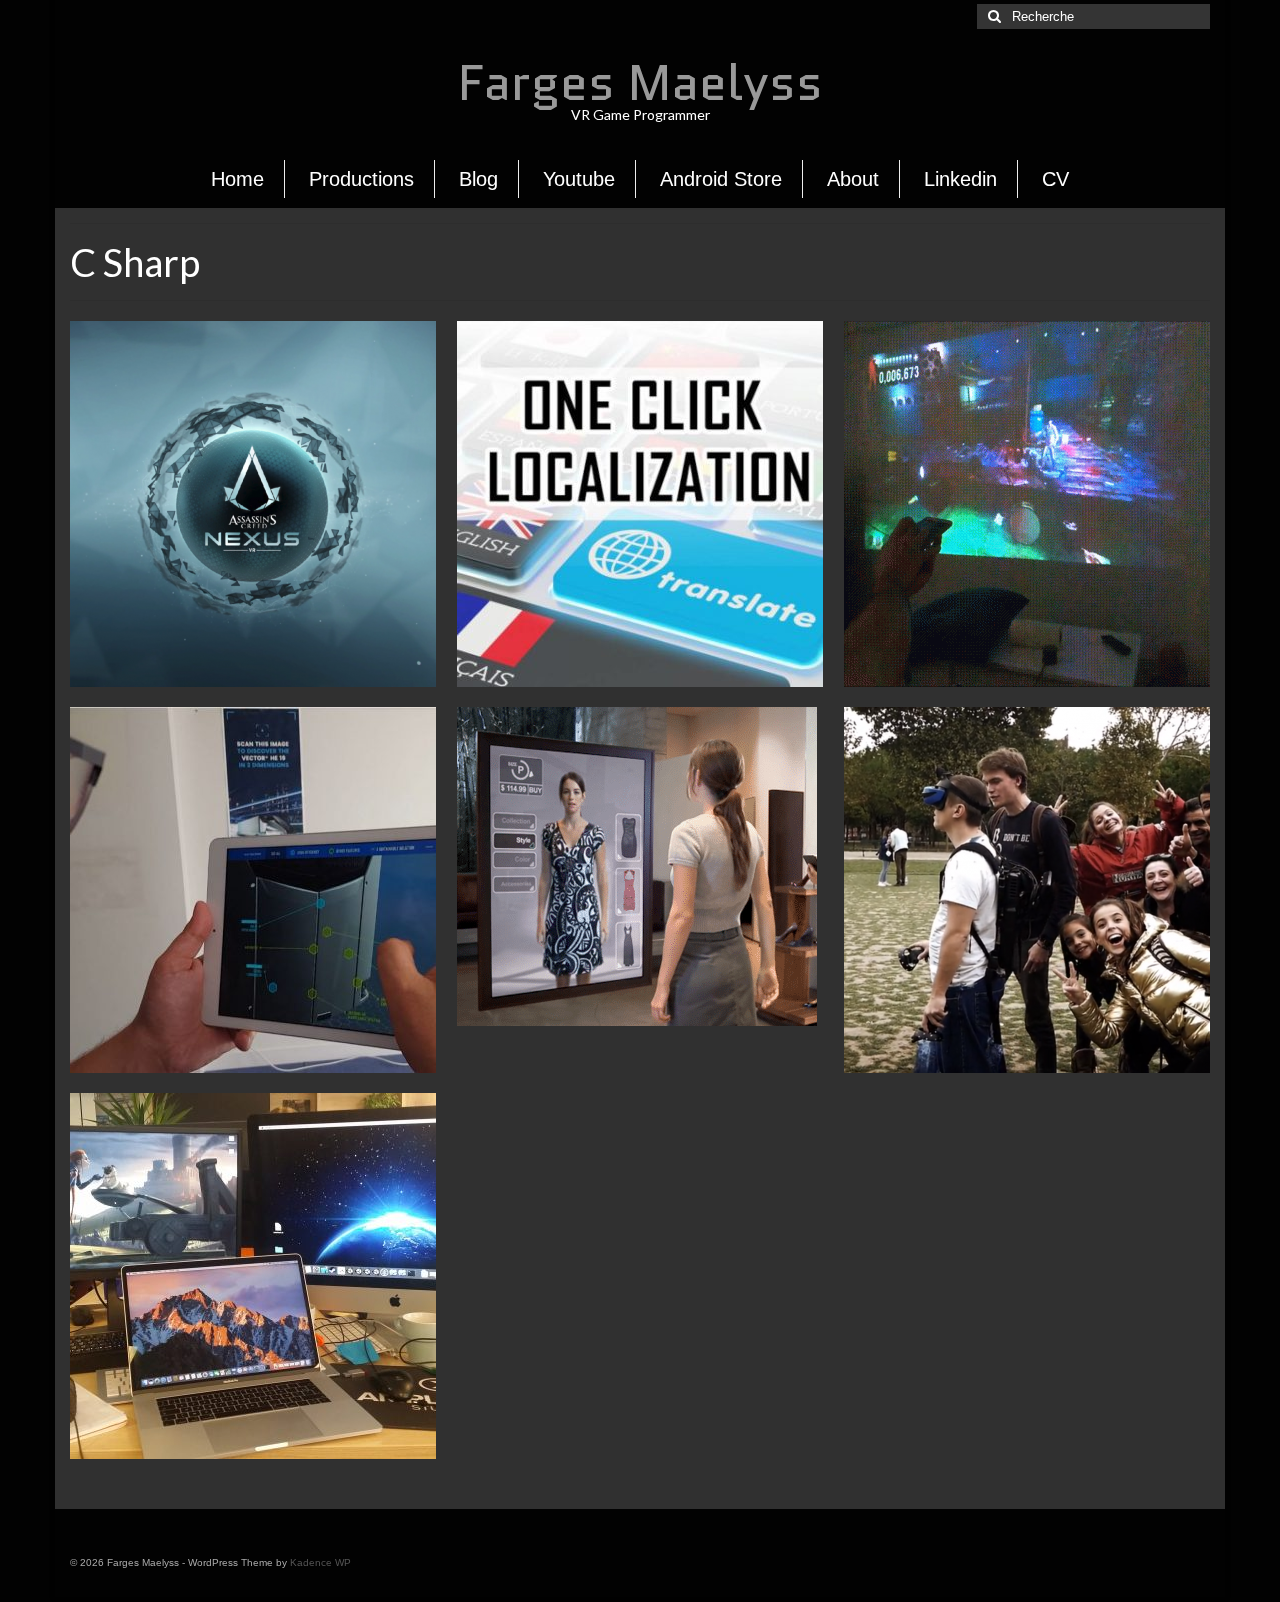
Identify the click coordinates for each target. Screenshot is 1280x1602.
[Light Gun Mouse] (1027, 504)
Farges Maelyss (640, 82)
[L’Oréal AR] (640, 869)
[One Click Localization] (640, 504)
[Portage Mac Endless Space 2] (253, 1276)
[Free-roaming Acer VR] (1027, 890)
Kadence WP (320, 1562)
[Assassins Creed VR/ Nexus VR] (253, 504)
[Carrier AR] (253, 890)
